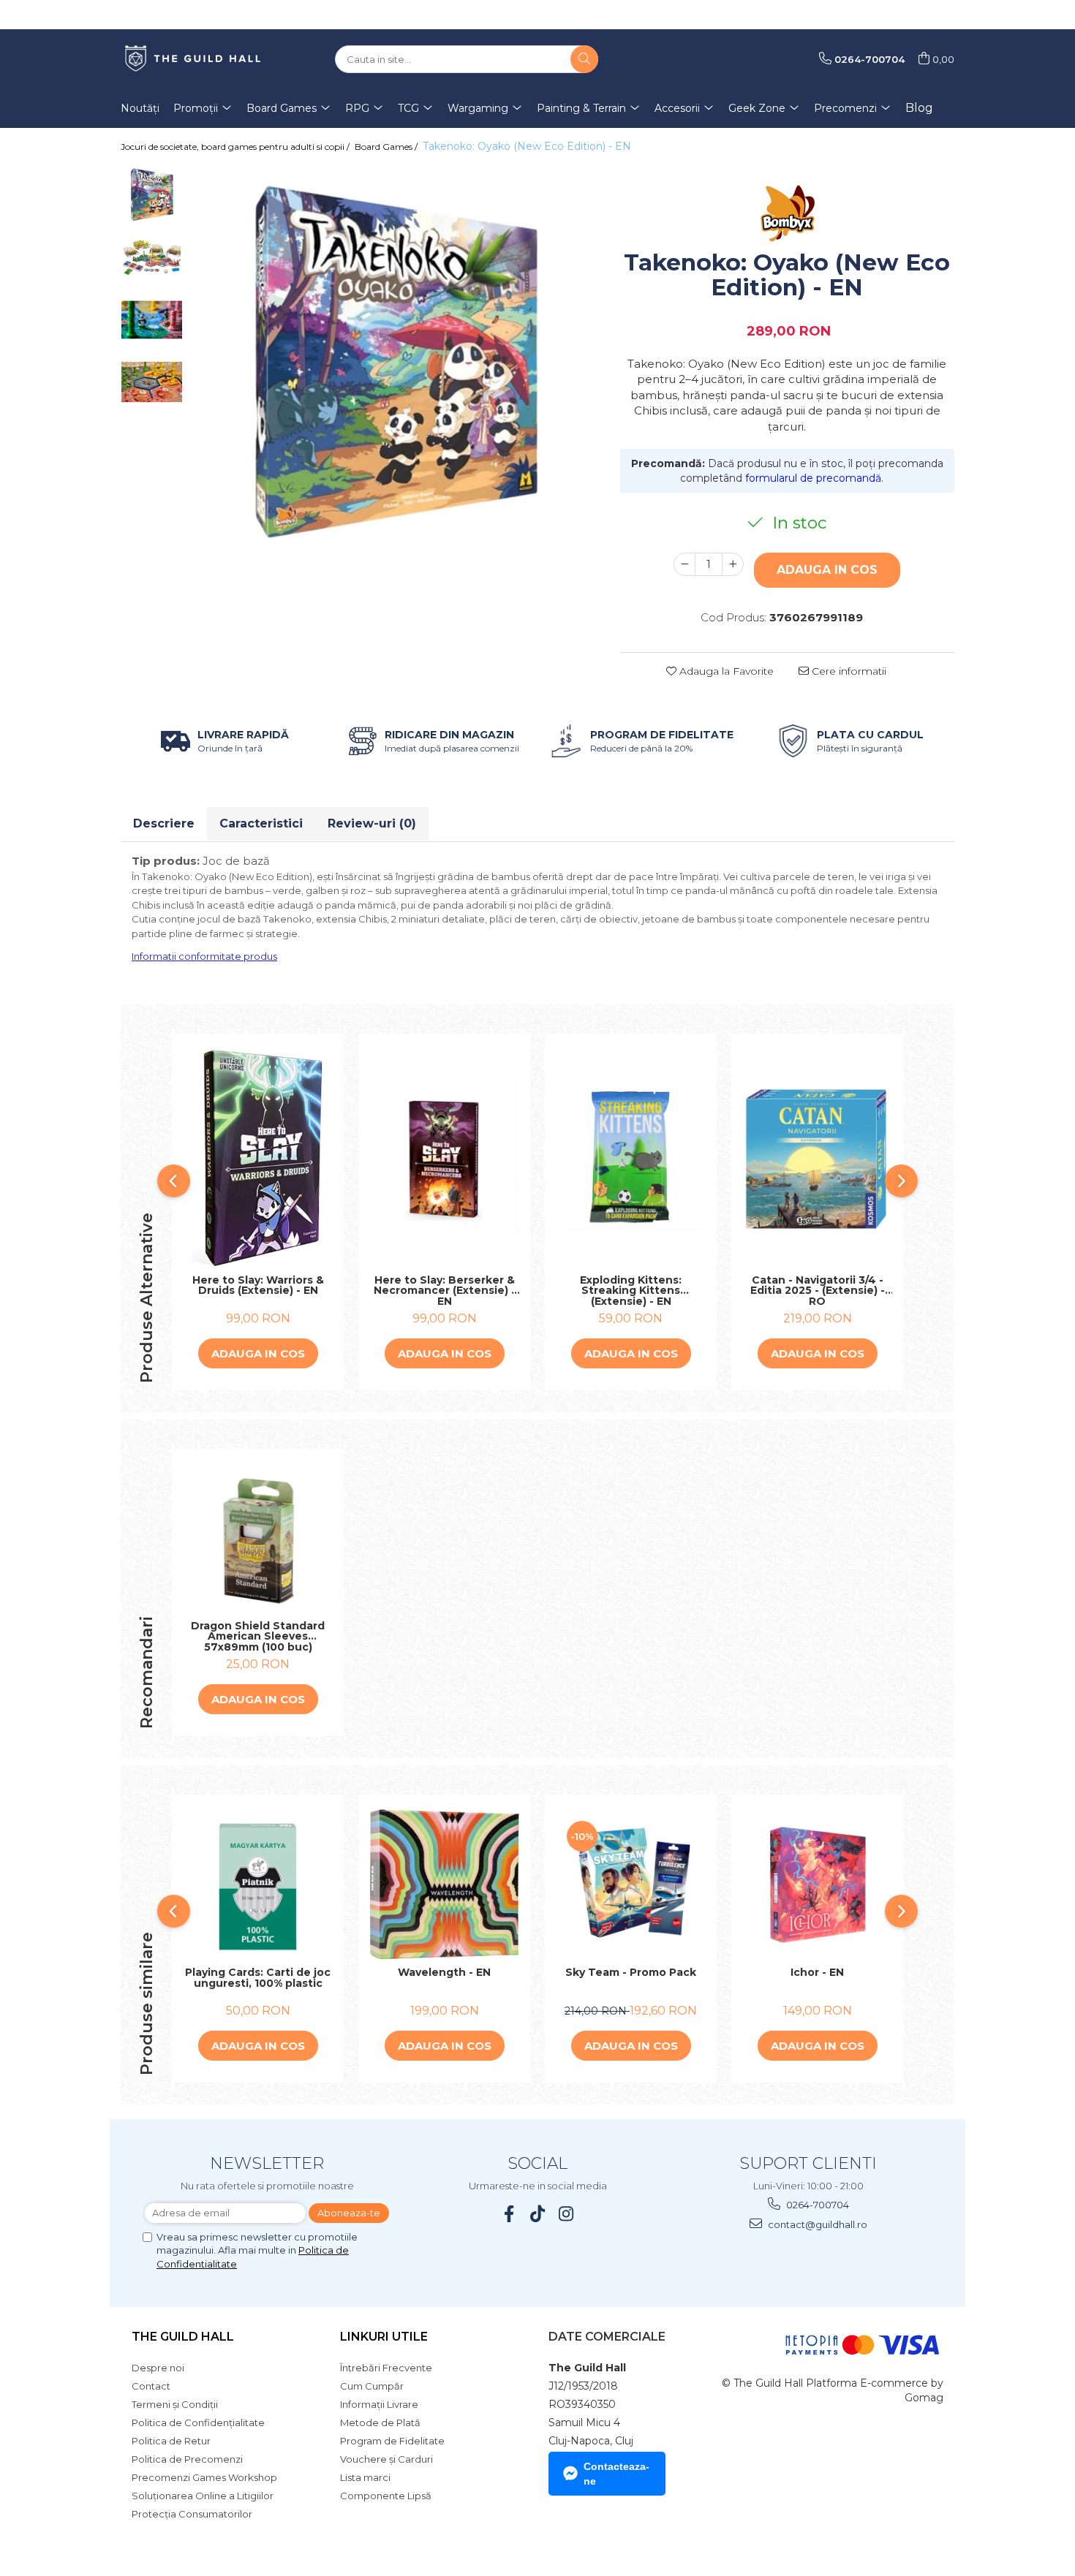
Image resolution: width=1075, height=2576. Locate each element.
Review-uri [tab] (372, 823)
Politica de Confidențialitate (198, 2422)
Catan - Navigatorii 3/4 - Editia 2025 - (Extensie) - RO (818, 1291)
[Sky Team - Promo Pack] (631, 1885)
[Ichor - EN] (817, 1885)
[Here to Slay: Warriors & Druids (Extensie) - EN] (258, 1158)
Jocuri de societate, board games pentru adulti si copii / (236, 147)
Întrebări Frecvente (386, 2368)
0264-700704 (816, 2205)
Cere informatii (848, 671)
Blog (919, 108)
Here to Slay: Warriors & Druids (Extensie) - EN (258, 1286)
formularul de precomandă (813, 478)
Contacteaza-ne (616, 2474)
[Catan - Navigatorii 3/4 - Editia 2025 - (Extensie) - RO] (817, 1158)
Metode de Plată (380, 2422)
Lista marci (365, 2477)
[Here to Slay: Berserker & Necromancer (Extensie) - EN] (444, 1158)
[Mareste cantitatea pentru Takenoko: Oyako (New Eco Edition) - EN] (733, 564)
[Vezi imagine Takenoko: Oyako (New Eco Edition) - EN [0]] (152, 196)
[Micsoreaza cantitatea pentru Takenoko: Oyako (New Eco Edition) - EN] (684, 564)
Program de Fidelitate (392, 2441)
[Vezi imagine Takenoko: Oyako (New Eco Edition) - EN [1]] (152, 258)
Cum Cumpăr (372, 2386)
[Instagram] (566, 2214)
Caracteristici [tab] (261, 823)
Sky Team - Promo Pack (631, 1973)
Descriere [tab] (164, 823)
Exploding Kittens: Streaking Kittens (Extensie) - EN (631, 1291)
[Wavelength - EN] (444, 1885)
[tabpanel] (394, 368)
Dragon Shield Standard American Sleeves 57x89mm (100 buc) (258, 1637)
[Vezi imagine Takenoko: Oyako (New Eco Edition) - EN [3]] (152, 382)
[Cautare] (584, 59)
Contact (151, 2386)
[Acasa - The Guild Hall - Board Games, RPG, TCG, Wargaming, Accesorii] (194, 59)
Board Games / (387, 147)
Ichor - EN (817, 1973)
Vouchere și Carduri (386, 2459)
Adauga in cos (827, 570)
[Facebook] (509, 2214)
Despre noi (158, 2368)
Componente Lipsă (386, 2496)
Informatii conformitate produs (204, 956)
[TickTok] (538, 2214)
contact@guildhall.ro (816, 2224)
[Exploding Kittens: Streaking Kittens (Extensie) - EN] (631, 1158)
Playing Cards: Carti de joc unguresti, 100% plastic (258, 1978)
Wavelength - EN (444, 1973)
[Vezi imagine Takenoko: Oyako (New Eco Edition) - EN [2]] (152, 320)
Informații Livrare (379, 2404)
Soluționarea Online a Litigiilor (203, 2496)
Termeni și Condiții (175, 2404)
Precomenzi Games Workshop (204, 2477)
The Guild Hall (183, 2337)
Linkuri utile (384, 2337)
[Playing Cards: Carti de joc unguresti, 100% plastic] (258, 1885)
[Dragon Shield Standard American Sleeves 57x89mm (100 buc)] (258, 1538)
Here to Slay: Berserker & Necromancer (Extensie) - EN (445, 1291)
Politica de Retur (171, 2441)
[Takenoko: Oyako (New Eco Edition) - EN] (394, 368)
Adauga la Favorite (725, 671)
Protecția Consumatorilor (192, 2514)
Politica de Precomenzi (187, 2459)
